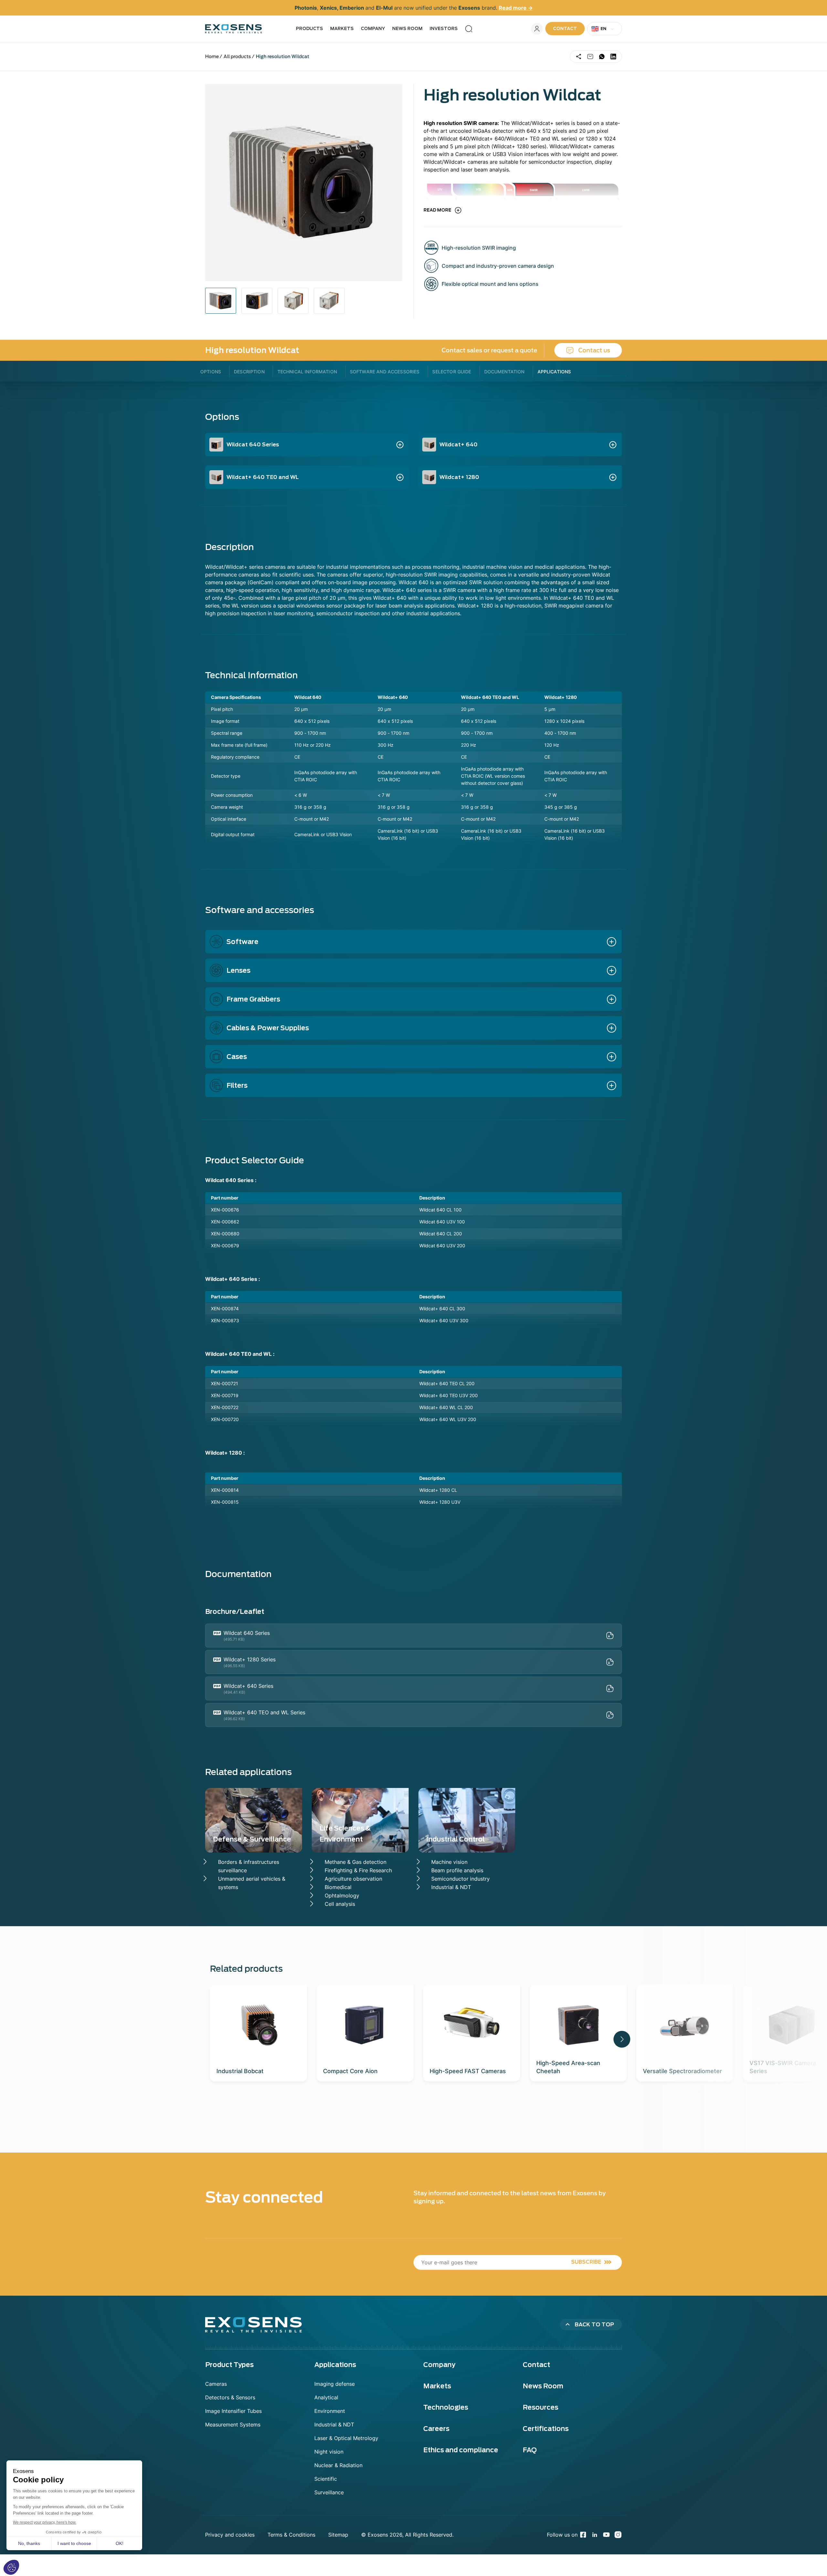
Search (469, 29)
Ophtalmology (342, 1896)
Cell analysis (340, 1904)
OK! (120, 2543)
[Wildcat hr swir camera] (221, 301)
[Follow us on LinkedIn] (595, 2535)
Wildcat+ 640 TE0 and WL (263, 477)
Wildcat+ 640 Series (248, 1686)
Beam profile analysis (457, 1870)
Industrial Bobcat (240, 2071)
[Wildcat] (257, 301)
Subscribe (586, 2262)
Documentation (504, 372)
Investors (444, 29)
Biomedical (338, 1887)
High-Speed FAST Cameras (468, 2071)
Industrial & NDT (451, 1887)
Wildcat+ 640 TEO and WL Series (264, 1712)
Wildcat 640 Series (253, 445)
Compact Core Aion (350, 2071)
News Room (407, 29)
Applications (554, 372)
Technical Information (307, 372)
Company (373, 29)
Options (211, 372)
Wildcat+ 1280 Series (250, 1659)
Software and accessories (385, 372)
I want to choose (74, 2543)
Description (249, 372)
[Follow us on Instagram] (618, 2535)
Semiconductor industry (461, 1879)
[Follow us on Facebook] (583, 2535)
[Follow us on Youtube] (606, 2535)
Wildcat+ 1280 (459, 477)
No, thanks (29, 2543)
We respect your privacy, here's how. (45, 2522)
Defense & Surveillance (252, 1839)
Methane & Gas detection (356, 1862)
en (604, 29)
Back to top (594, 2325)
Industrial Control (455, 1839)
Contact (565, 29)
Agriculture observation (353, 1879)
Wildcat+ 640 (458, 445)
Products (309, 29)
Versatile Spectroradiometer (682, 2071)
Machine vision (449, 1862)
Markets (342, 29)
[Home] (234, 29)
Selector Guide (452, 372)
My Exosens (537, 29)
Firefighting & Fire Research (358, 1870)
